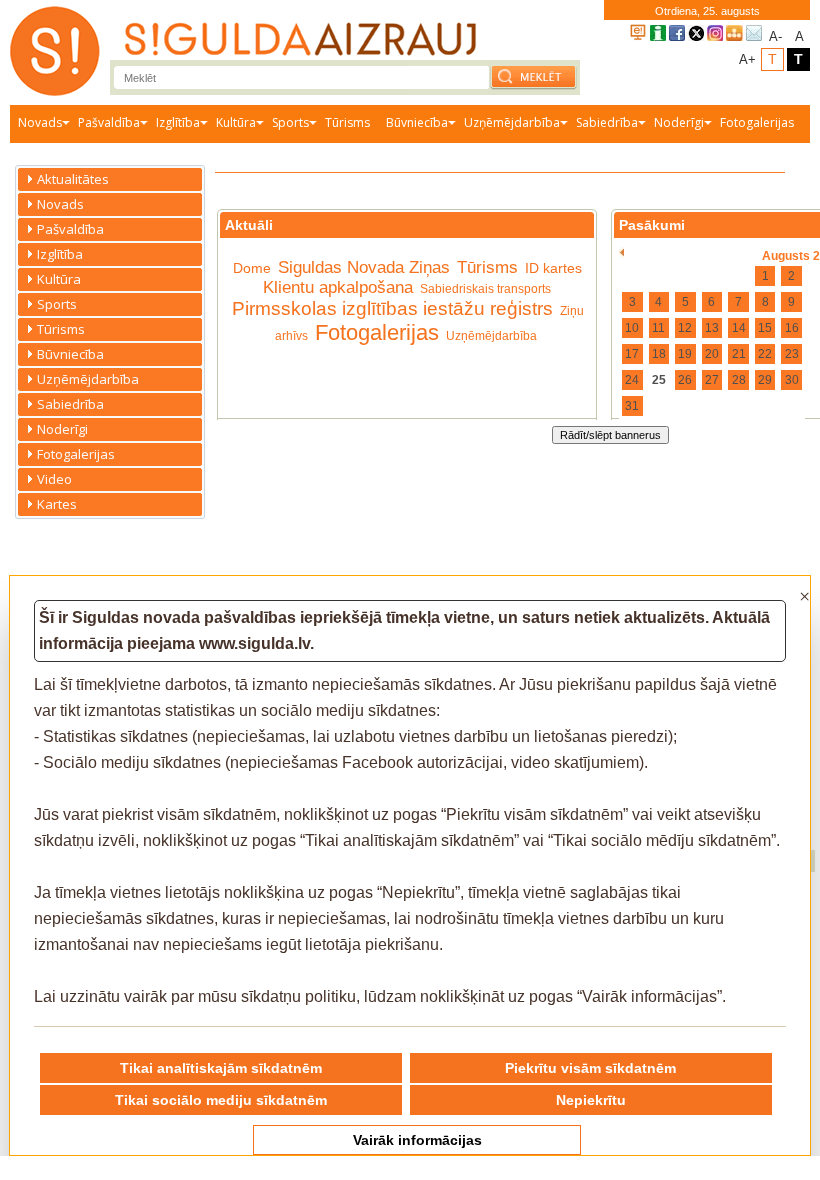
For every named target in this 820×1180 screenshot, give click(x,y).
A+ (747, 59)
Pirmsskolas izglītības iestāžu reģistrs (392, 308)
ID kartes (553, 268)
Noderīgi (679, 122)
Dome (252, 268)
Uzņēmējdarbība (512, 122)
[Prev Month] (621, 253)
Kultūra (236, 122)
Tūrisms (347, 122)
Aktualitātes (73, 179)
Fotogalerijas (757, 122)
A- (775, 36)
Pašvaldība (109, 122)
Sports (290, 122)
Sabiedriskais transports (485, 289)
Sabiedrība (607, 122)
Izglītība (178, 122)
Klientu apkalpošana (338, 287)
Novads (40, 122)
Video (54, 479)
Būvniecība (417, 122)
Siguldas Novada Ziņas (364, 267)
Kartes (57, 504)
